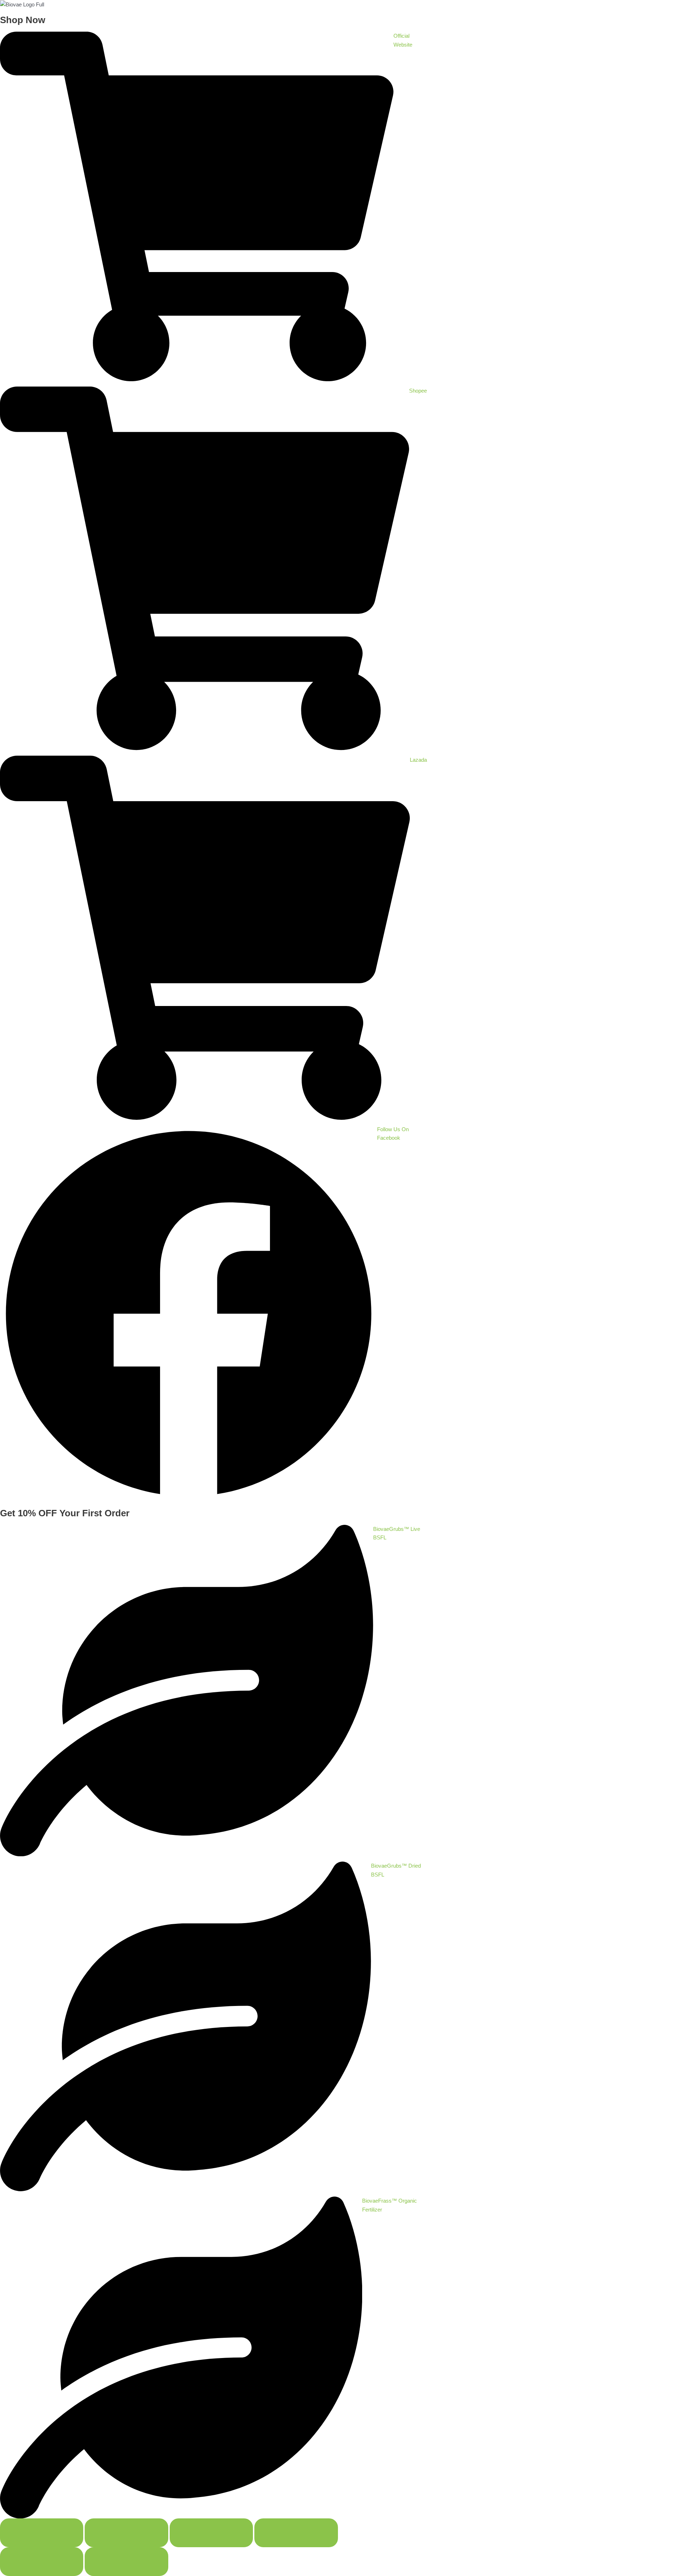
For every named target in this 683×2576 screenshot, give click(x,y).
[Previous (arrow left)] (42, 2562)
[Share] (211, 2533)
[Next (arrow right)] (126, 2562)
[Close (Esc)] (296, 2533)
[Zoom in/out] (42, 2533)
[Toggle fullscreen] (126, 2533)
